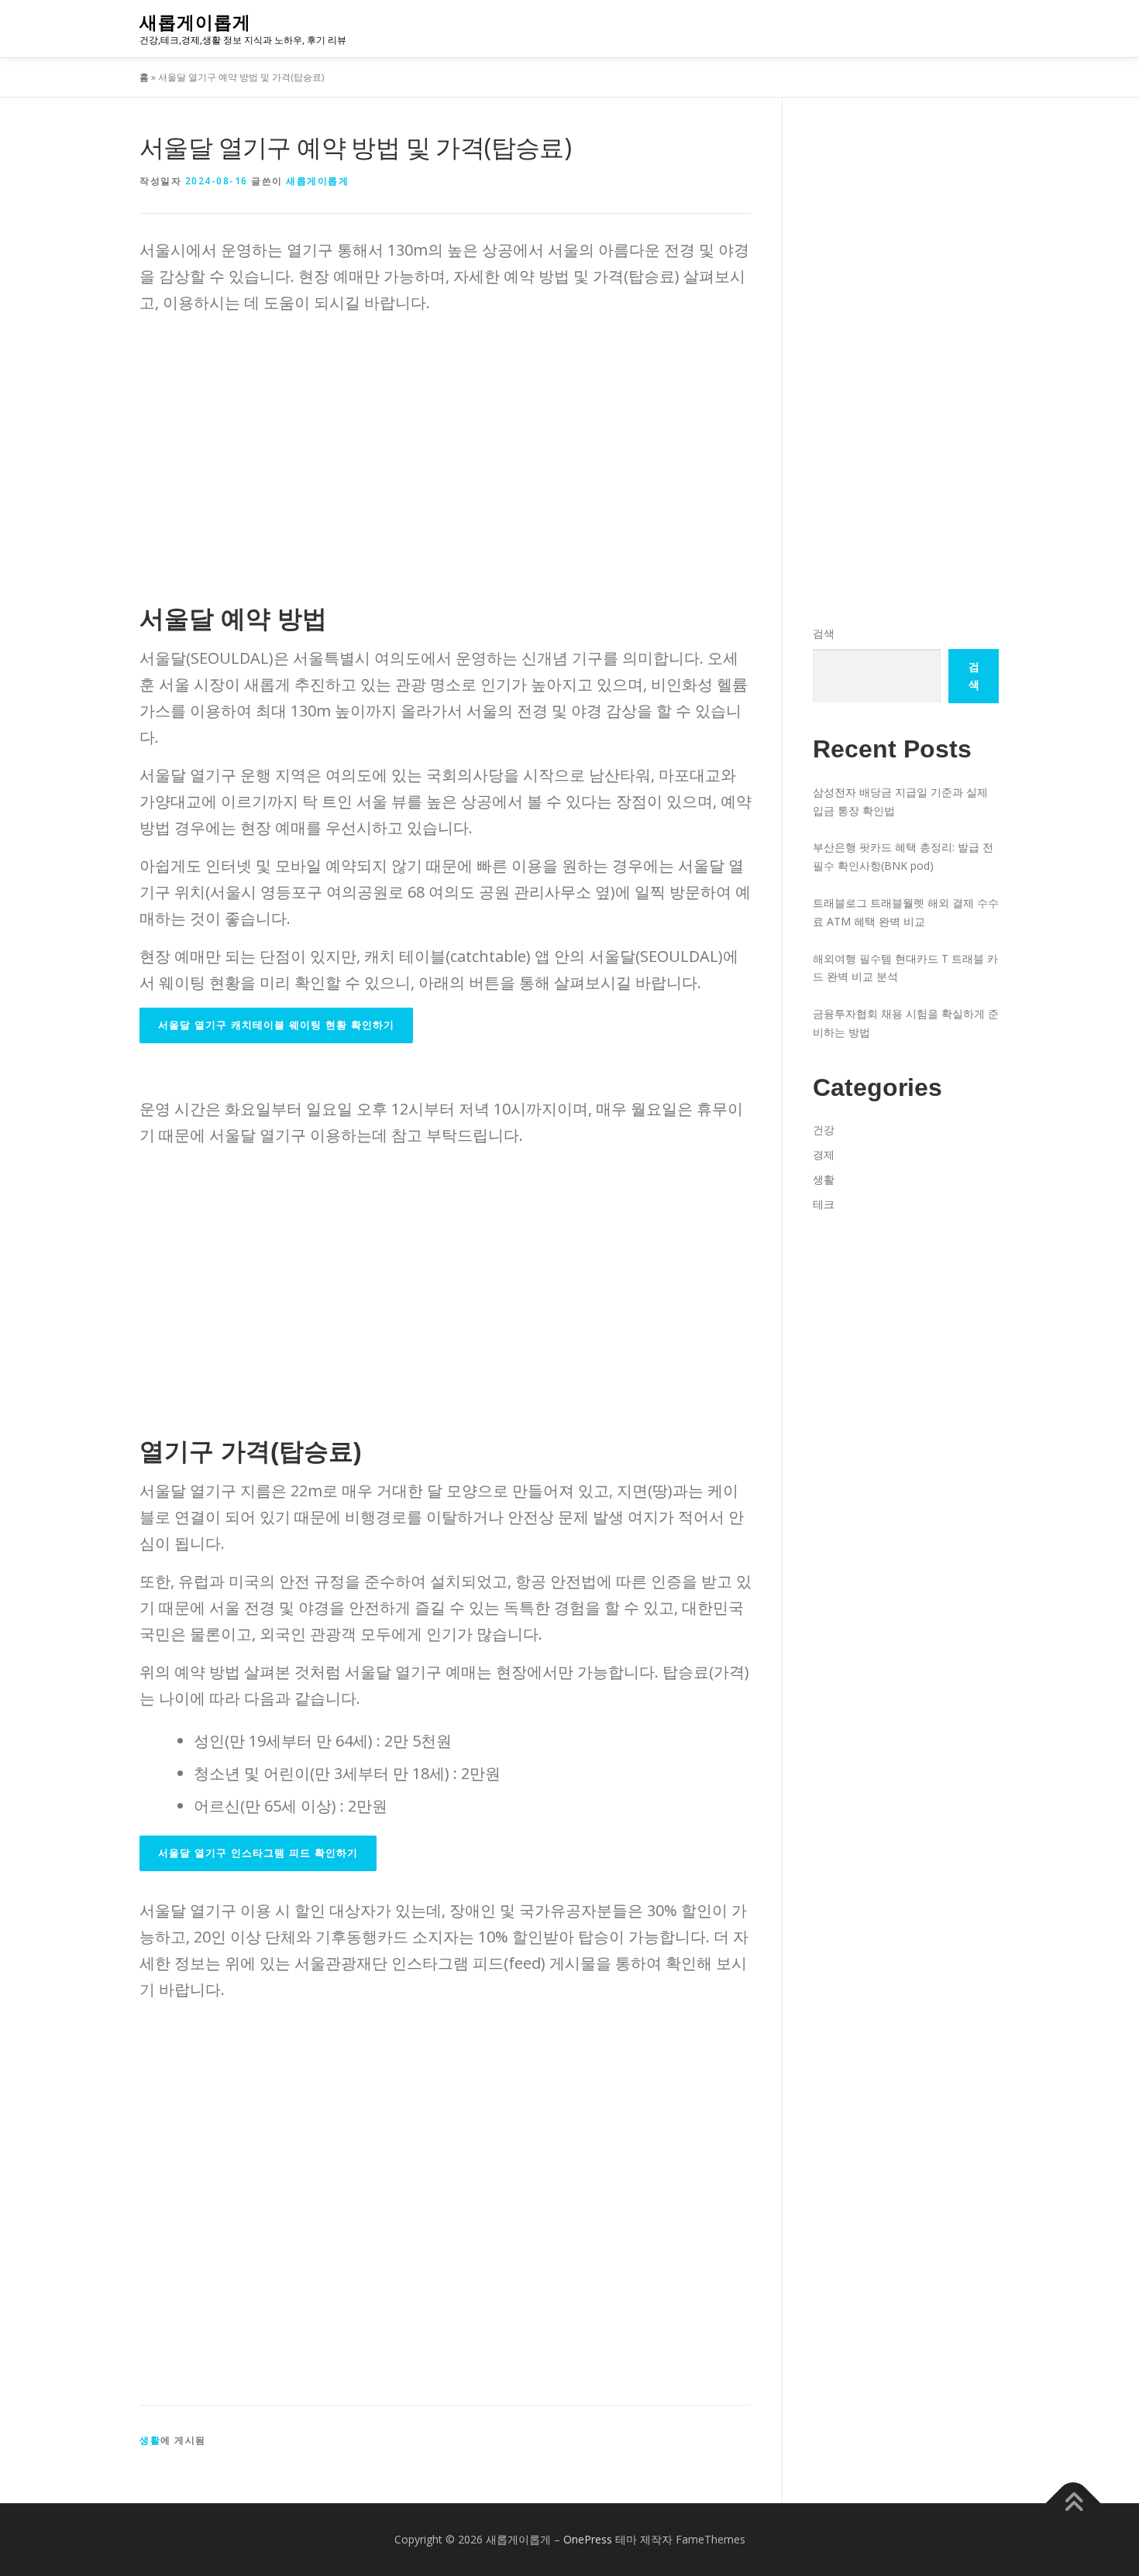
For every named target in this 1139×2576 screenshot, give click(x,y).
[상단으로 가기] (1074, 2503)
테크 (824, 1204)
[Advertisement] (446, 436)
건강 (824, 1130)
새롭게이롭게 (195, 22)
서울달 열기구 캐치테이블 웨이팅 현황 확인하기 (276, 1025)
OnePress (588, 2539)
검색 (824, 633)
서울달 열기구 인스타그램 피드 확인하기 (258, 1853)
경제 (824, 1154)
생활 (150, 2440)
